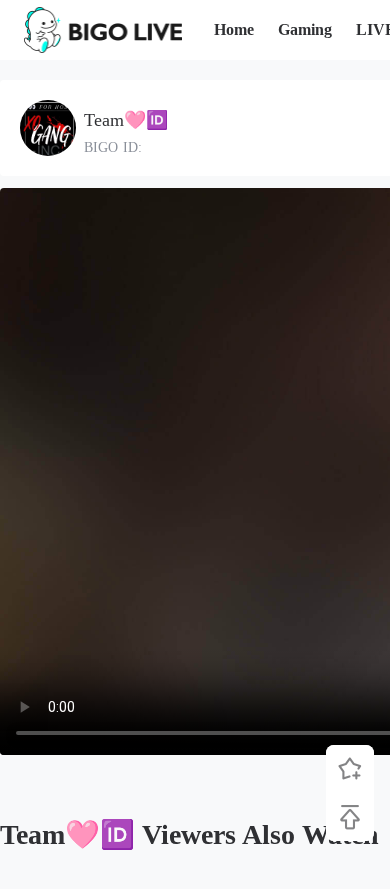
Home (234, 29)
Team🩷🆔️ (126, 120)
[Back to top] (350, 817)
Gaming (305, 29)
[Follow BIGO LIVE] (350, 769)
